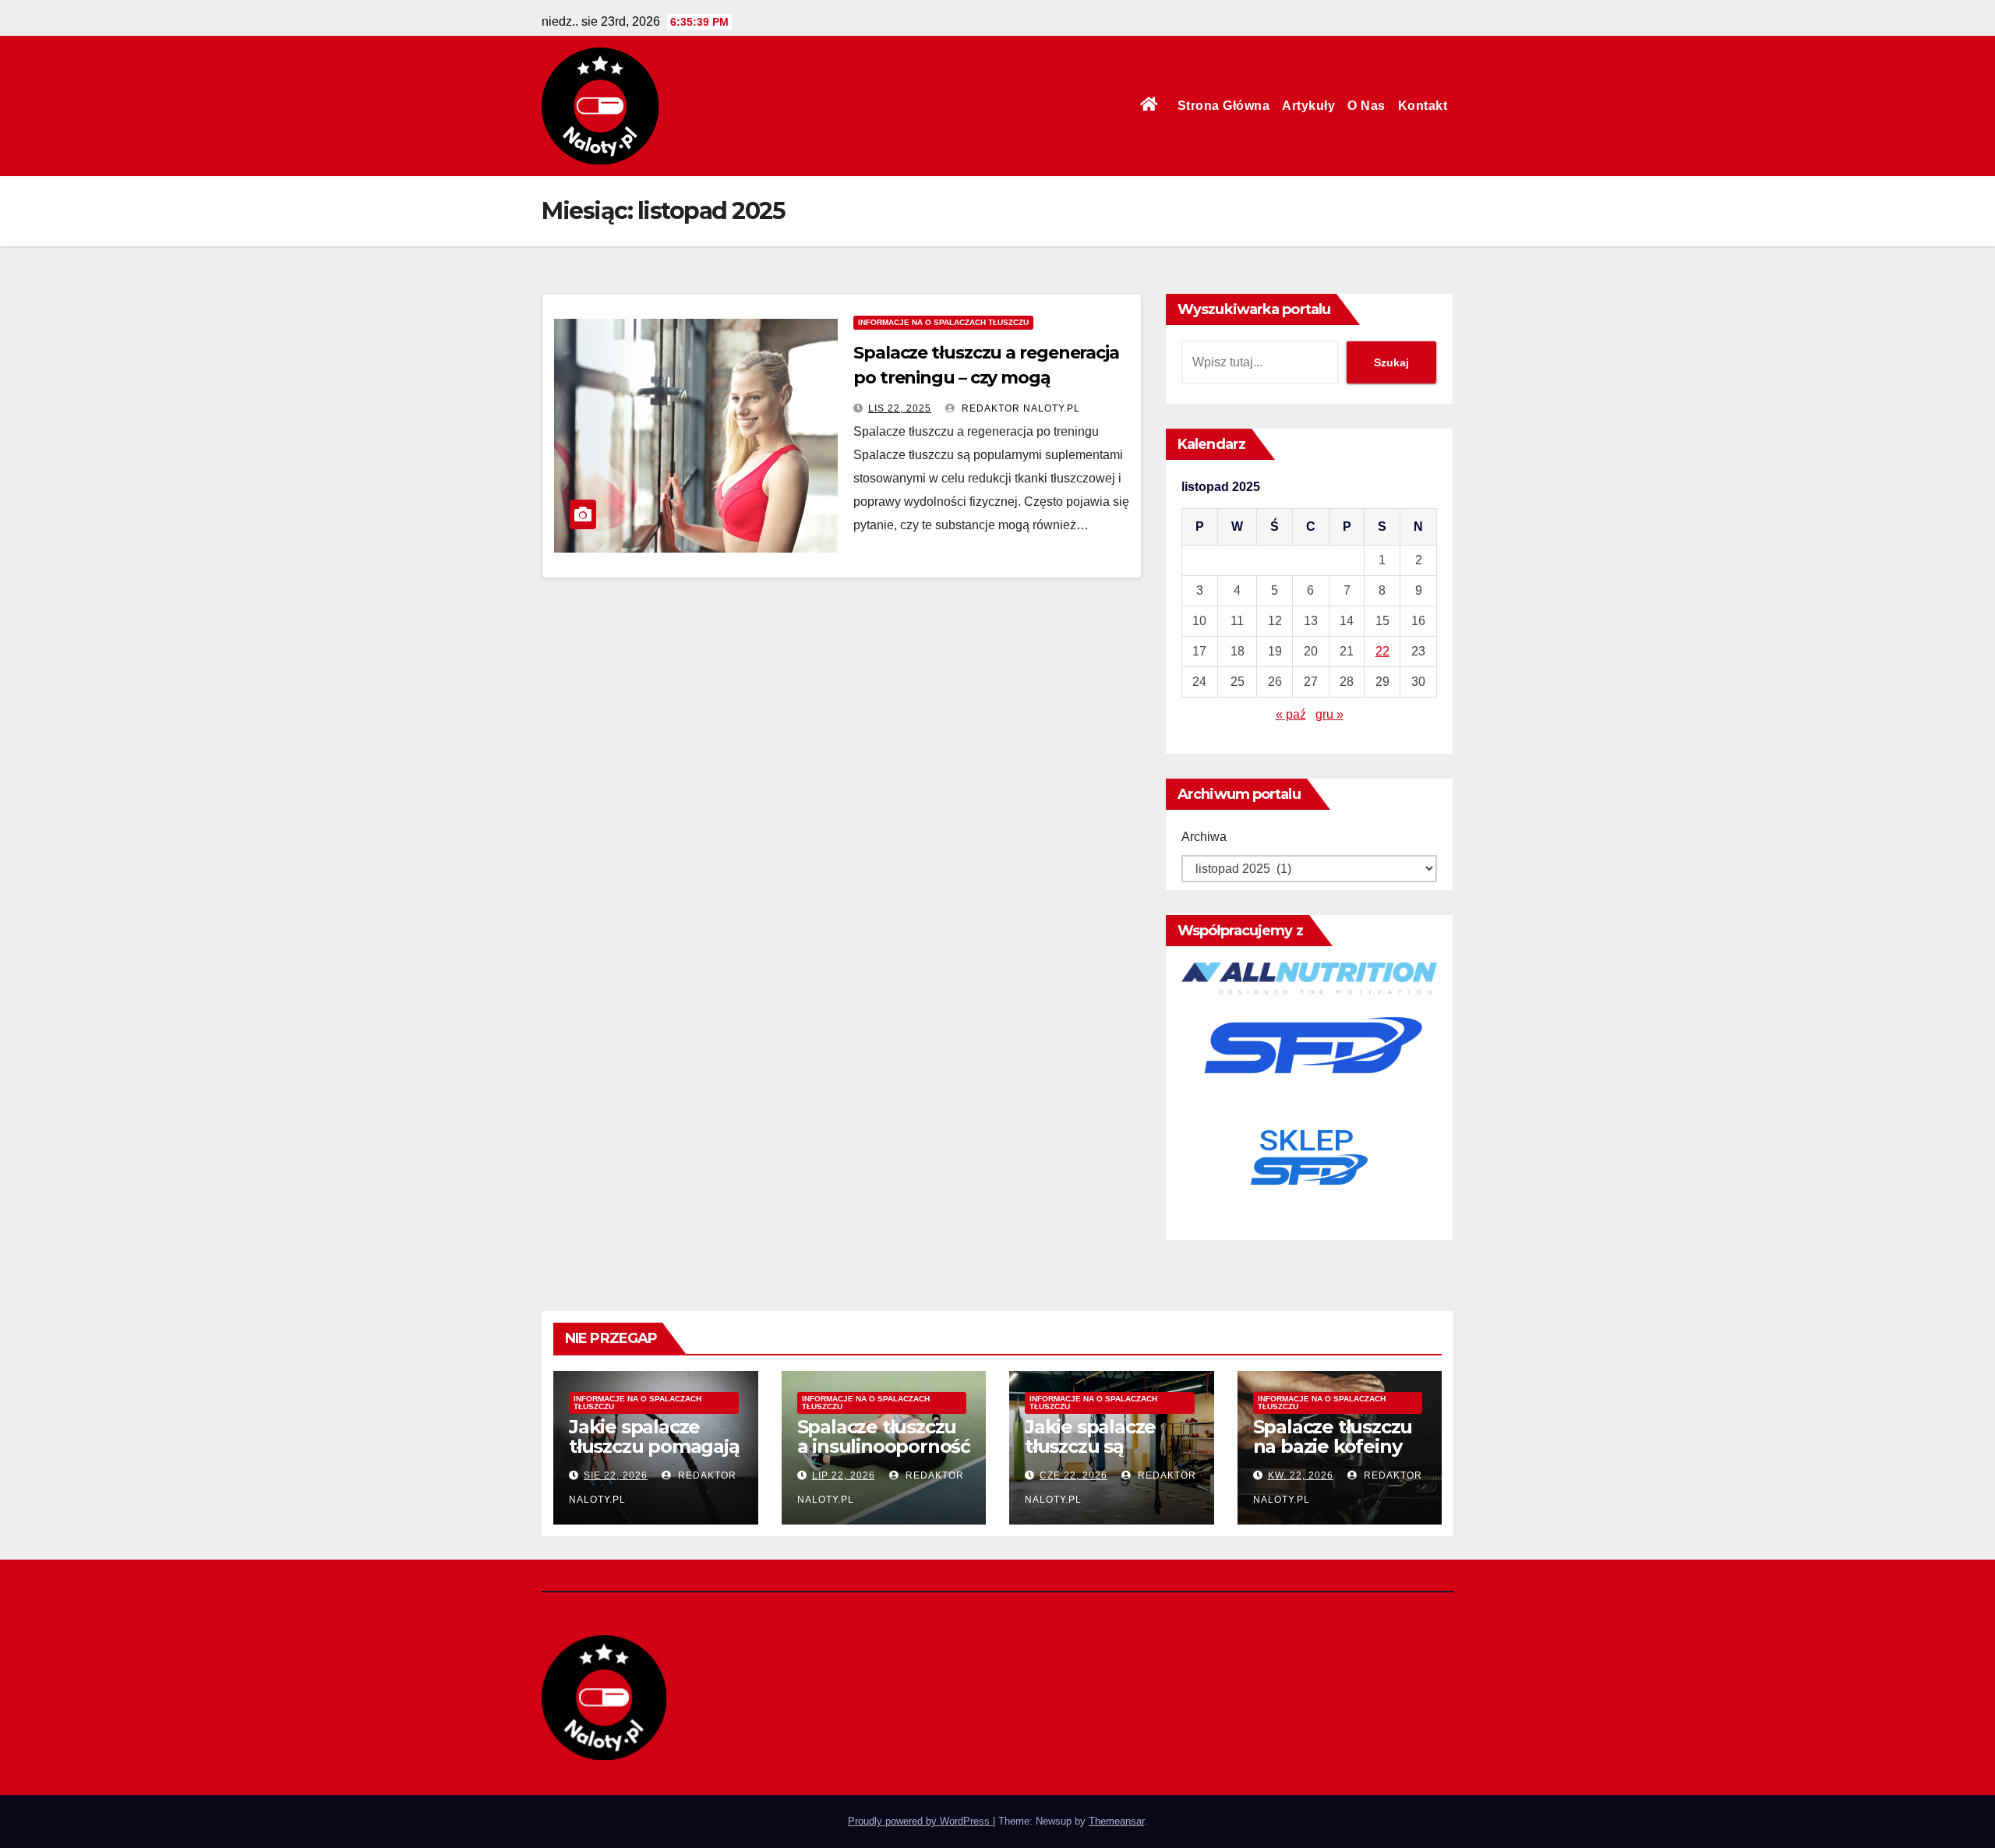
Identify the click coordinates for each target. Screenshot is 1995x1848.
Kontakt (1423, 106)
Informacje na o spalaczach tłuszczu (943, 322)
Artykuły (1308, 106)
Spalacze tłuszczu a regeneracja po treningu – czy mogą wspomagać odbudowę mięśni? (988, 378)
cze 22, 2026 (1073, 1475)
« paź (1291, 714)
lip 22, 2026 (844, 1475)
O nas (1366, 106)
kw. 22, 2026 (1301, 1475)
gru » (1329, 714)
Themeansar (1116, 1821)
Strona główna (1224, 106)
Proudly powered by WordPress (920, 1821)
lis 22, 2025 (900, 408)
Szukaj (1391, 362)
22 (1382, 651)
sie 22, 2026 (616, 1475)
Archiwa (1204, 837)
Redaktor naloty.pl (1019, 408)
